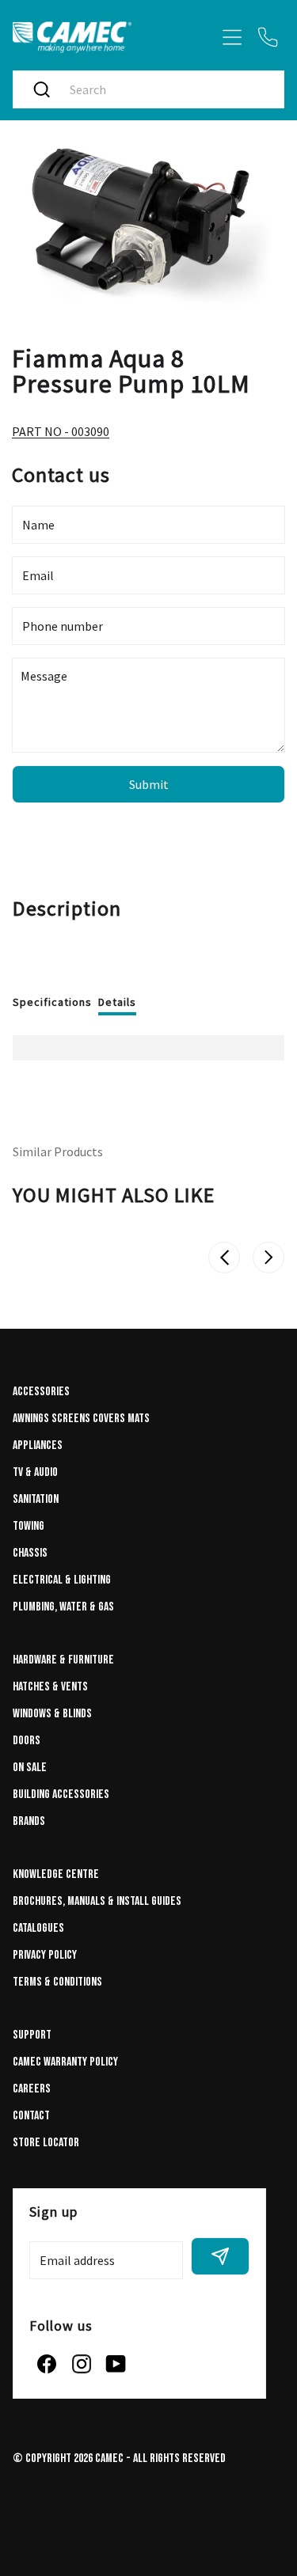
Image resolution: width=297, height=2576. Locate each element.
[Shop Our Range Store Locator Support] (148, 60)
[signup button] (220, 2256)
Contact (31, 2116)
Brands (29, 1821)
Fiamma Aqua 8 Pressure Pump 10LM (131, 370)
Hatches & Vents (50, 1687)
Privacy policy (45, 1955)
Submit (149, 784)
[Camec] (72, 37)
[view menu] (232, 37)
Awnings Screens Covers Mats (81, 1419)
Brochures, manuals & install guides (97, 1901)
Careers (32, 2089)
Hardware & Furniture (63, 1660)
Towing (29, 1526)
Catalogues (38, 1928)
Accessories (41, 1392)
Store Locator (46, 2143)
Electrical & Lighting (62, 1580)
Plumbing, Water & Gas (63, 1607)
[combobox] (165, 89)
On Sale (30, 1768)
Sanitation (36, 1499)
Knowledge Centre (56, 1874)
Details (117, 1002)
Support (32, 2035)
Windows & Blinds (52, 1714)
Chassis (30, 1553)
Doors (27, 1741)
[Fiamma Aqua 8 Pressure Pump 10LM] (148, 224)
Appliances (38, 1445)
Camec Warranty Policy (65, 2062)
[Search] (42, 89)
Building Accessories (61, 1794)
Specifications (52, 1002)
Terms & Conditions (57, 1982)
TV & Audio (35, 1472)
